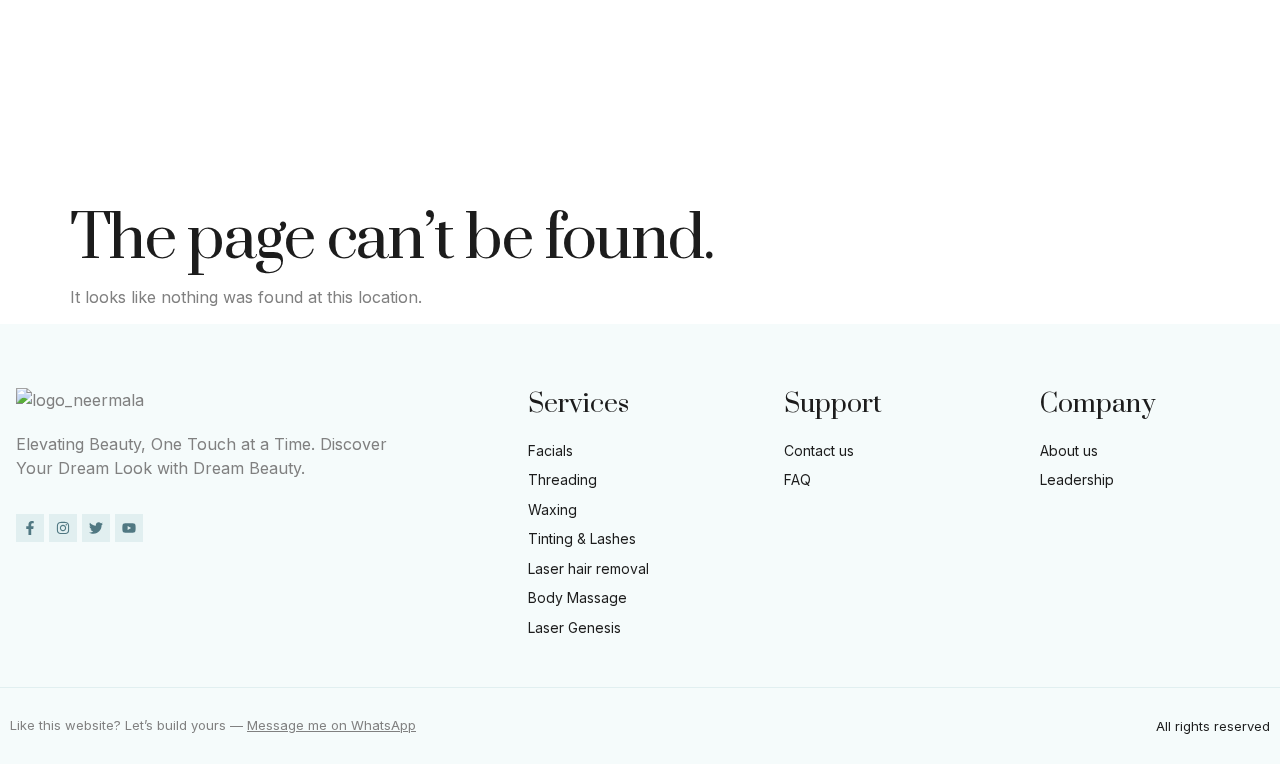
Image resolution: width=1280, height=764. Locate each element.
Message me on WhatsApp (331, 725)
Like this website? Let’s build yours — (128, 725)
